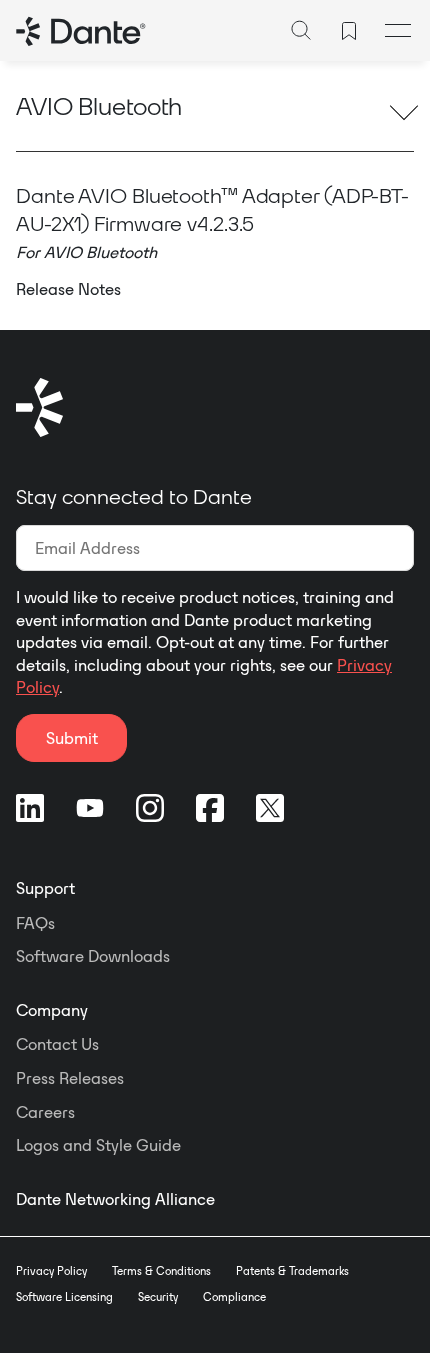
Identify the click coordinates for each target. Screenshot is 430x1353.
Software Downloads (93, 956)
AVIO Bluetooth (99, 105)
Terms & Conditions (161, 1271)
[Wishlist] (349, 31)
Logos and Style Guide (98, 1145)
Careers (45, 1112)
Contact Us (57, 1044)
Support (45, 888)
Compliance (234, 1297)
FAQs (35, 923)
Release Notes (68, 289)
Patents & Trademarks (292, 1271)
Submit (72, 738)
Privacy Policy (51, 1271)
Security (158, 1297)
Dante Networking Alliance (115, 1199)
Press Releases (70, 1078)
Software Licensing (64, 1297)
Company (52, 1010)
